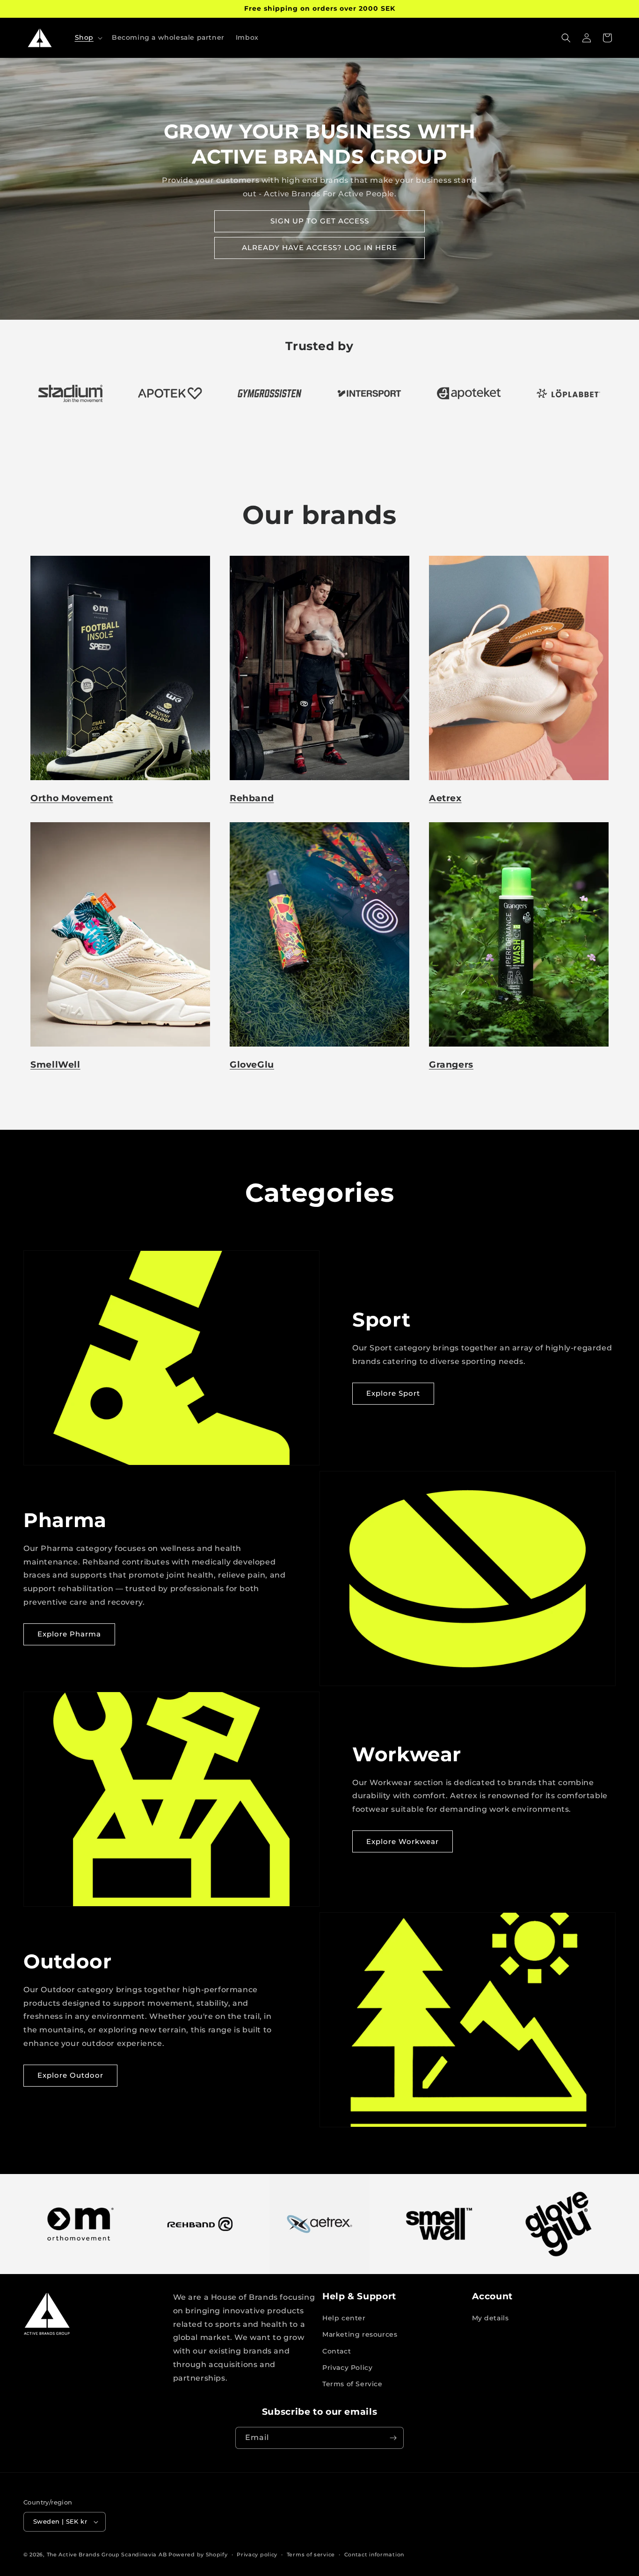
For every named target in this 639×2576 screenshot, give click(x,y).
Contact (337, 2351)
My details (490, 2318)
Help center (344, 2318)
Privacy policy (257, 2554)
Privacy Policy (347, 2368)
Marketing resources (360, 2334)
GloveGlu (252, 1065)
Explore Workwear (403, 1841)
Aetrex (445, 798)
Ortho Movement (72, 798)
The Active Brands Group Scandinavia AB (107, 2554)
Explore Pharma (69, 1634)
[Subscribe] (393, 2438)
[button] (88, 37)
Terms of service (311, 2554)
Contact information (374, 2554)
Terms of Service (352, 2384)
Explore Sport (393, 1393)
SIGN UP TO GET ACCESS (320, 221)
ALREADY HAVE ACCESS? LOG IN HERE (319, 248)
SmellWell (55, 1065)
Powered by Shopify (198, 2554)
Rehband (252, 798)
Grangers (451, 1065)
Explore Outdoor (70, 2075)
